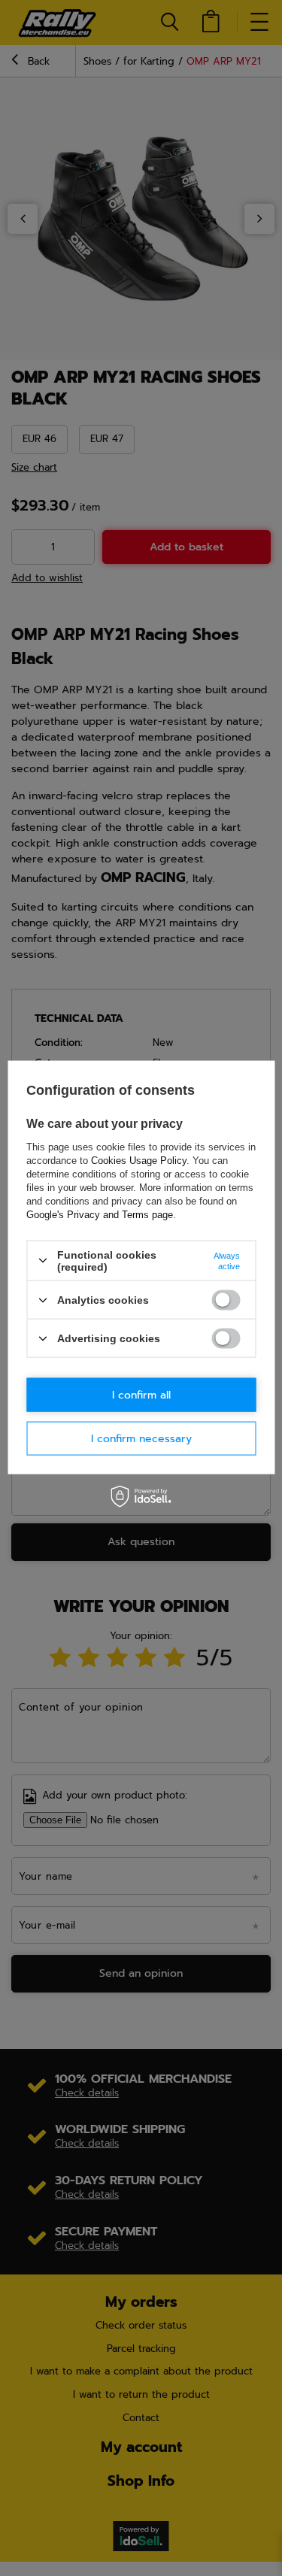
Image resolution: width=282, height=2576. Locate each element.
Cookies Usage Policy (139, 1160)
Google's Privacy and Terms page (100, 1214)
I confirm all (141, 1394)
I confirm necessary (141, 1438)
